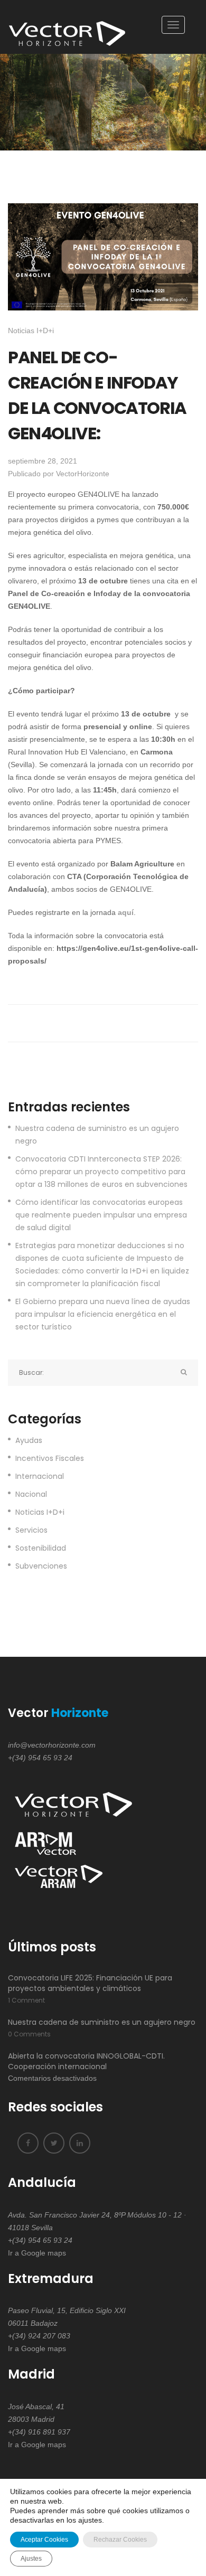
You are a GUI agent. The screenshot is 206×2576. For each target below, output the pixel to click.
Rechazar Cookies (120, 2540)
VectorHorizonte (83, 474)
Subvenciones (41, 1566)
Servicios (31, 1530)
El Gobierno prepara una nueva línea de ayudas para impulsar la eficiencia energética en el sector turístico (103, 1314)
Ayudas (29, 1440)
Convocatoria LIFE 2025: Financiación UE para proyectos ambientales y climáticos (90, 1983)
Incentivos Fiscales (50, 1458)
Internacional (40, 1476)
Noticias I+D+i (31, 331)
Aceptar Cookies (44, 2540)
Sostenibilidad (41, 1548)
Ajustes (31, 2559)
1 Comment (26, 2000)
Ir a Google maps (37, 2253)
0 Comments (29, 2034)
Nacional (31, 1494)
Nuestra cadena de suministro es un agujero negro (97, 1135)
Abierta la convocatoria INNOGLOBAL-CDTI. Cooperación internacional (86, 2061)
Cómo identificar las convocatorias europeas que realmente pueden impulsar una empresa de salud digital (101, 1215)
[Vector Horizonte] (69, 27)
